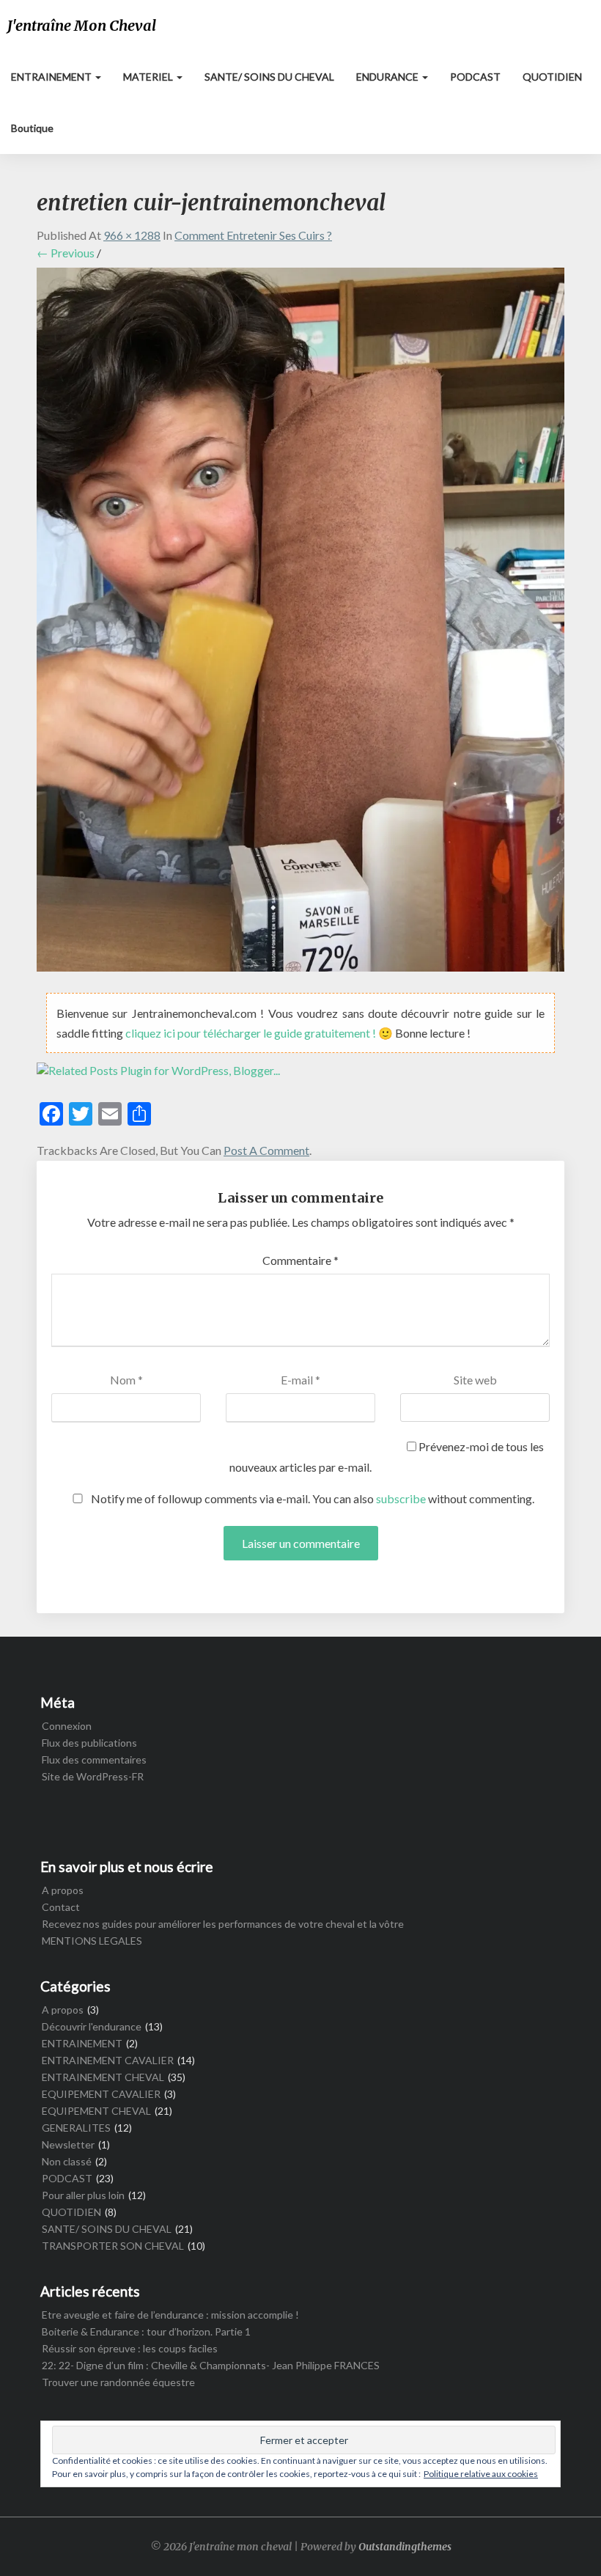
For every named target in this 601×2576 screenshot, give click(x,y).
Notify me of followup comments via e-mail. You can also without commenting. (311, 1498)
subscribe (401, 1498)
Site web (475, 1380)
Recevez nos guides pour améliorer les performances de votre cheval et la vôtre (223, 1924)
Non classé (67, 2161)
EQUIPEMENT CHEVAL (96, 2111)
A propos (63, 1890)
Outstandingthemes (405, 2547)
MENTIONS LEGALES (92, 1941)
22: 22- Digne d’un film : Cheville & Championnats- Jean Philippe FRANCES (211, 2365)
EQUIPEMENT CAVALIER (101, 2094)
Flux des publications (89, 1743)
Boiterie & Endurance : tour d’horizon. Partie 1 (146, 2331)
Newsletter (68, 2144)
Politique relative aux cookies (481, 2474)
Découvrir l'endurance (92, 2026)
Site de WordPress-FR (93, 1776)
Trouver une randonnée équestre (118, 2382)
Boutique (32, 128)
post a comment (266, 1150)
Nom (126, 1380)
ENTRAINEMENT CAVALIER (108, 2060)
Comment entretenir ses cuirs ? (253, 235)
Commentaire (300, 1260)
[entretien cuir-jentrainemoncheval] (300, 624)
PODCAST (475, 77)
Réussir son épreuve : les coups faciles (130, 2348)
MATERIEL (149, 77)
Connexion (67, 1726)
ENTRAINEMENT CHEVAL (103, 2077)
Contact (61, 1907)
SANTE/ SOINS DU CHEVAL (269, 77)
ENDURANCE (388, 77)
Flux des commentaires (94, 1759)
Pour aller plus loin (83, 2195)
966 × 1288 (132, 235)
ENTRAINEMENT (52, 77)
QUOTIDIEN (552, 77)
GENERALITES (76, 2128)
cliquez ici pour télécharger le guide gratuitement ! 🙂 (260, 1033)
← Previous (66, 253)
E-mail (300, 1380)
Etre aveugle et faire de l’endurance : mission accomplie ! (170, 2315)
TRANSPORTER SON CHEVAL (113, 2246)
